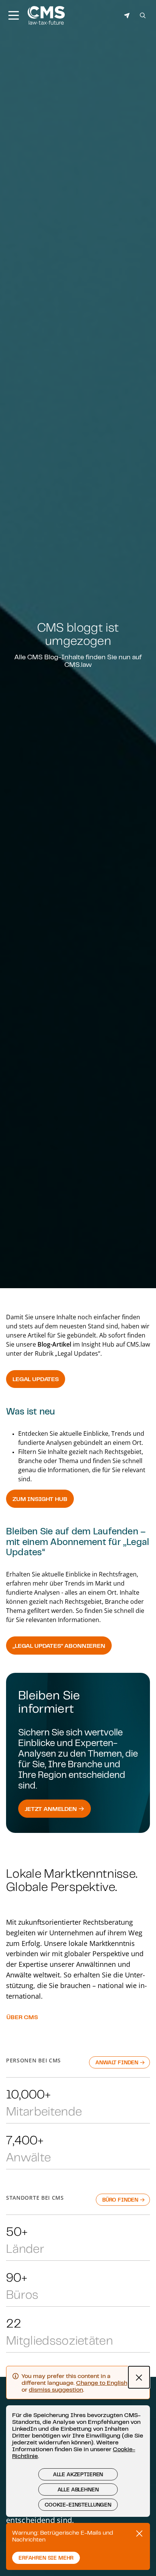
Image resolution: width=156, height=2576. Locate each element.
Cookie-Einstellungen (78, 2505)
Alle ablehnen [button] (78, 2490)
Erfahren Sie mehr (46, 2558)
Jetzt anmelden (51, 1809)
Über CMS (22, 2017)
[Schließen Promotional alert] (139, 2534)
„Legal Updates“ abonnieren (59, 1646)
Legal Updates (36, 1379)
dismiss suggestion (56, 2389)
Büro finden (121, 2200)
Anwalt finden (118, 2062)
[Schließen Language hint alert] (139, 2377)
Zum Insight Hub (40, 1499)
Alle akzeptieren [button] (78, 2474)
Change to (102, 2383)
